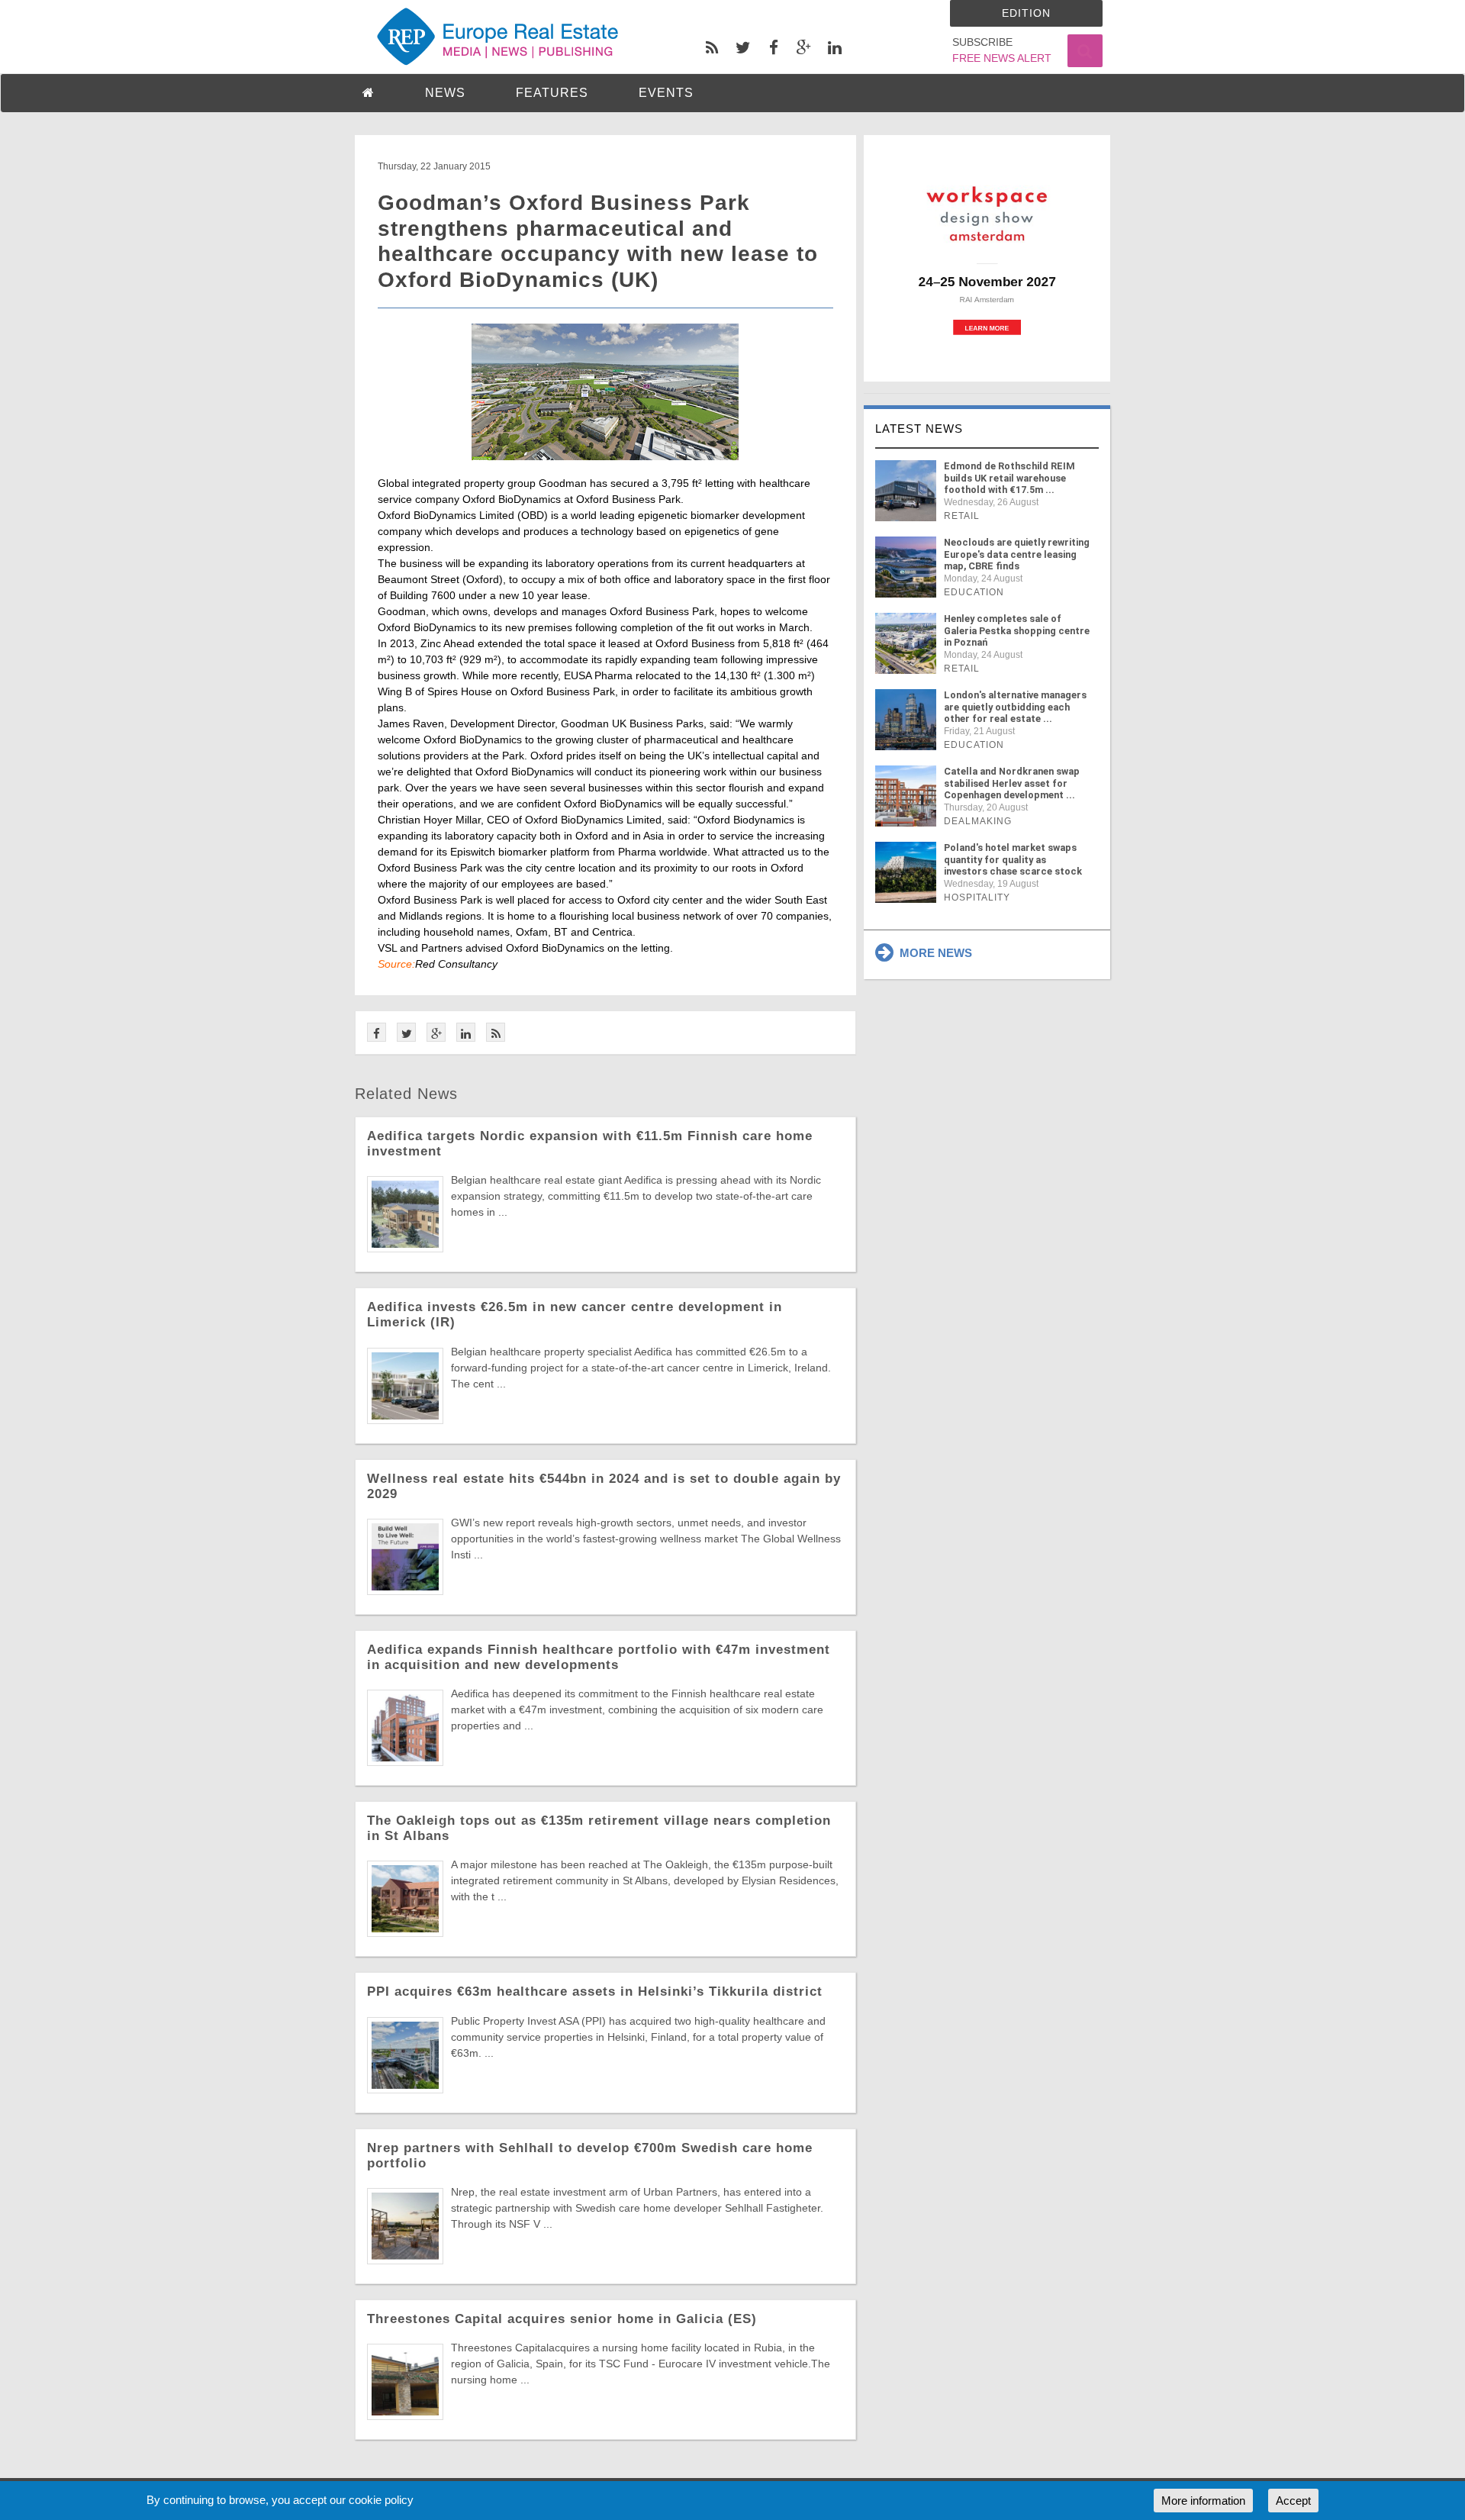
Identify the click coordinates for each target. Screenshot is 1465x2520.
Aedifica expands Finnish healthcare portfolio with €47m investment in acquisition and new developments (599, 1657)
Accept (1293, 2501)
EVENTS (666, 93)
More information (1203, 2501)
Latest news (919, 429)
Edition (1026, 13)
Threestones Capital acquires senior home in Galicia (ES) (562, 2319)
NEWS (445, 93)
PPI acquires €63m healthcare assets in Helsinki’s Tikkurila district (595, 1992)
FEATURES (552, 93)
